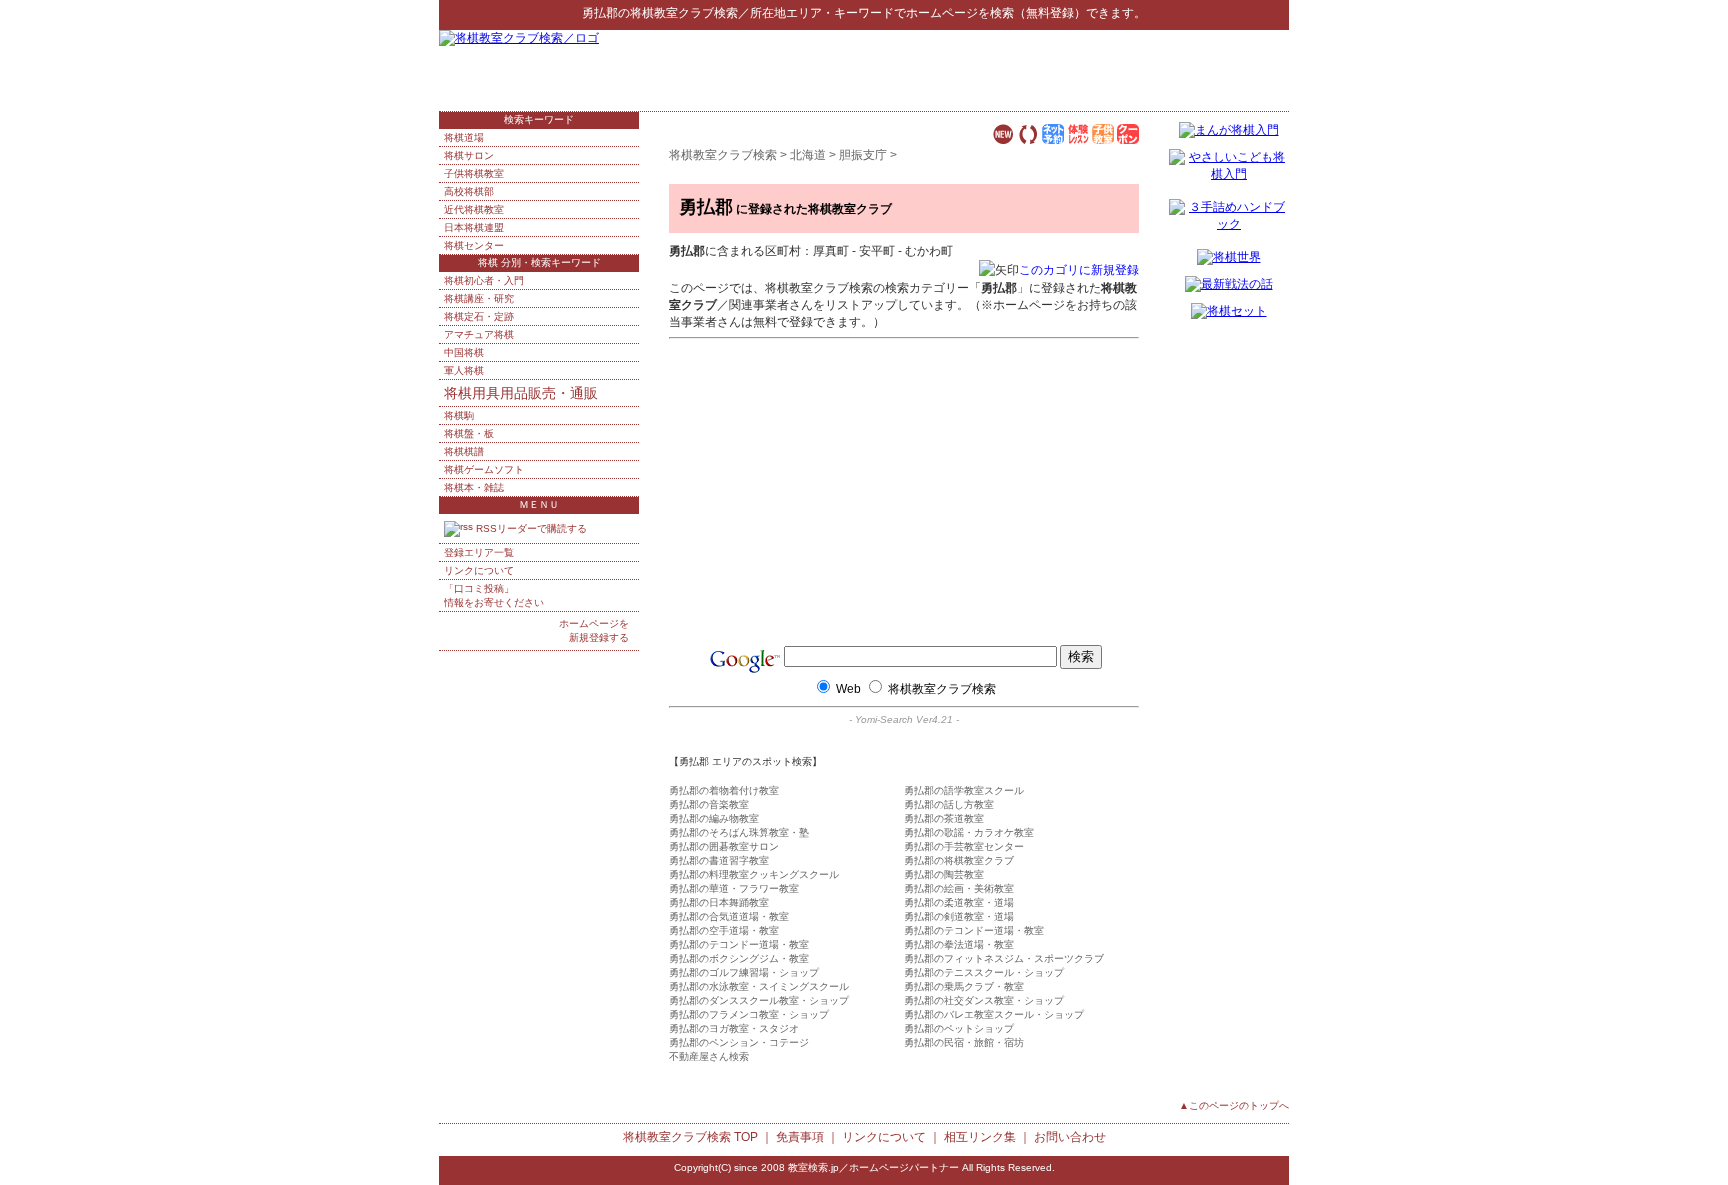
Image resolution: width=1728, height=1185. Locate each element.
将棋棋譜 (464, 451)
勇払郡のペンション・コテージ (739, 1042)
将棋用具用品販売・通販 (521, 393)
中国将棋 (464, 352)
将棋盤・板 (469, 433)
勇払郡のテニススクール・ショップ (984, 972)
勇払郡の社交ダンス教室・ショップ (984, 1000)
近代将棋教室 (474, 209)
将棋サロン (469, 155)
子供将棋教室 (474, 173)
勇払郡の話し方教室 (949, 804)
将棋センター (474, 245)
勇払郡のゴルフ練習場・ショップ (744, 972)
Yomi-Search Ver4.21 (904, 719)
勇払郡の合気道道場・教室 (729, 916)
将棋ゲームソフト (484, 469)
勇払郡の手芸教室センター (964, 846)
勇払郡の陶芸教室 (944, 874)
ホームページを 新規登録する (594, 630)
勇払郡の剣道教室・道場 (959, 916)
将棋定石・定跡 (479, 316)
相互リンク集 (980, 1137)
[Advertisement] (1055, 70)
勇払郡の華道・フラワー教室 (734, 888)
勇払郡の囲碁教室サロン (724, 846)
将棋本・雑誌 (474, 487)
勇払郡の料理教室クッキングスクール (754, 874)
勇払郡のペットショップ (959, 1028)
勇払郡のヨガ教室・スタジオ (734, 1028)
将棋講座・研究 (479, 298)
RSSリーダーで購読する (530, 528)
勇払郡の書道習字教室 (719, 860)
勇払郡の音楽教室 (709, 804)
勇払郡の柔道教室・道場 (959, 902)
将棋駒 (459, 415)
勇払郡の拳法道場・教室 (959, 944)
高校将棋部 (469, 191)
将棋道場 (464, 137)
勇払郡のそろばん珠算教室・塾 (739, 832)
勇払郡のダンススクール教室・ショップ (759, 1000)
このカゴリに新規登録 (1079, 270)
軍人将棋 (464, 370)
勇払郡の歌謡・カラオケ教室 (969, 832)
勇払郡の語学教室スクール (964, 790)
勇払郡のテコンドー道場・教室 (974, 930)
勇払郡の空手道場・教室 (724, 930)
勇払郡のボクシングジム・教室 (739, 958)
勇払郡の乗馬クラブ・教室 (964, 986)
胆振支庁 (863, 155)
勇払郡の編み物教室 (714, 818)
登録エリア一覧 (479, 552)
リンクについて (479, 570)
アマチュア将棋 (479, 334)
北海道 (808, 155)
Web (848, 689)
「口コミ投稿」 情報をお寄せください (494, 595)
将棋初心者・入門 (484, 280)
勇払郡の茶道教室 (944, 818)
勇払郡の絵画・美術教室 (959, 888)
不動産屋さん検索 (709, 1056)
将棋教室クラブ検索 (684, 13)
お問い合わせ (1070, 1137)
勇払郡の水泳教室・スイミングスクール (759, 986)
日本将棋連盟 (474, 227)
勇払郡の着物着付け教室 (724, 790)
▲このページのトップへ (1234, 1105)
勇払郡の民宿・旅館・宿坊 (964, 1042)
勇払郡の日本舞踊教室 (719, 902)
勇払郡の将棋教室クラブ (959, 860)
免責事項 (800, 1137)
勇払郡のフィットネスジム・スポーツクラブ (1004, 958)
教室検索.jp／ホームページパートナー (873, 1167)
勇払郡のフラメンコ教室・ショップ (749, 1014)
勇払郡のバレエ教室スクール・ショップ (994, 1014)
